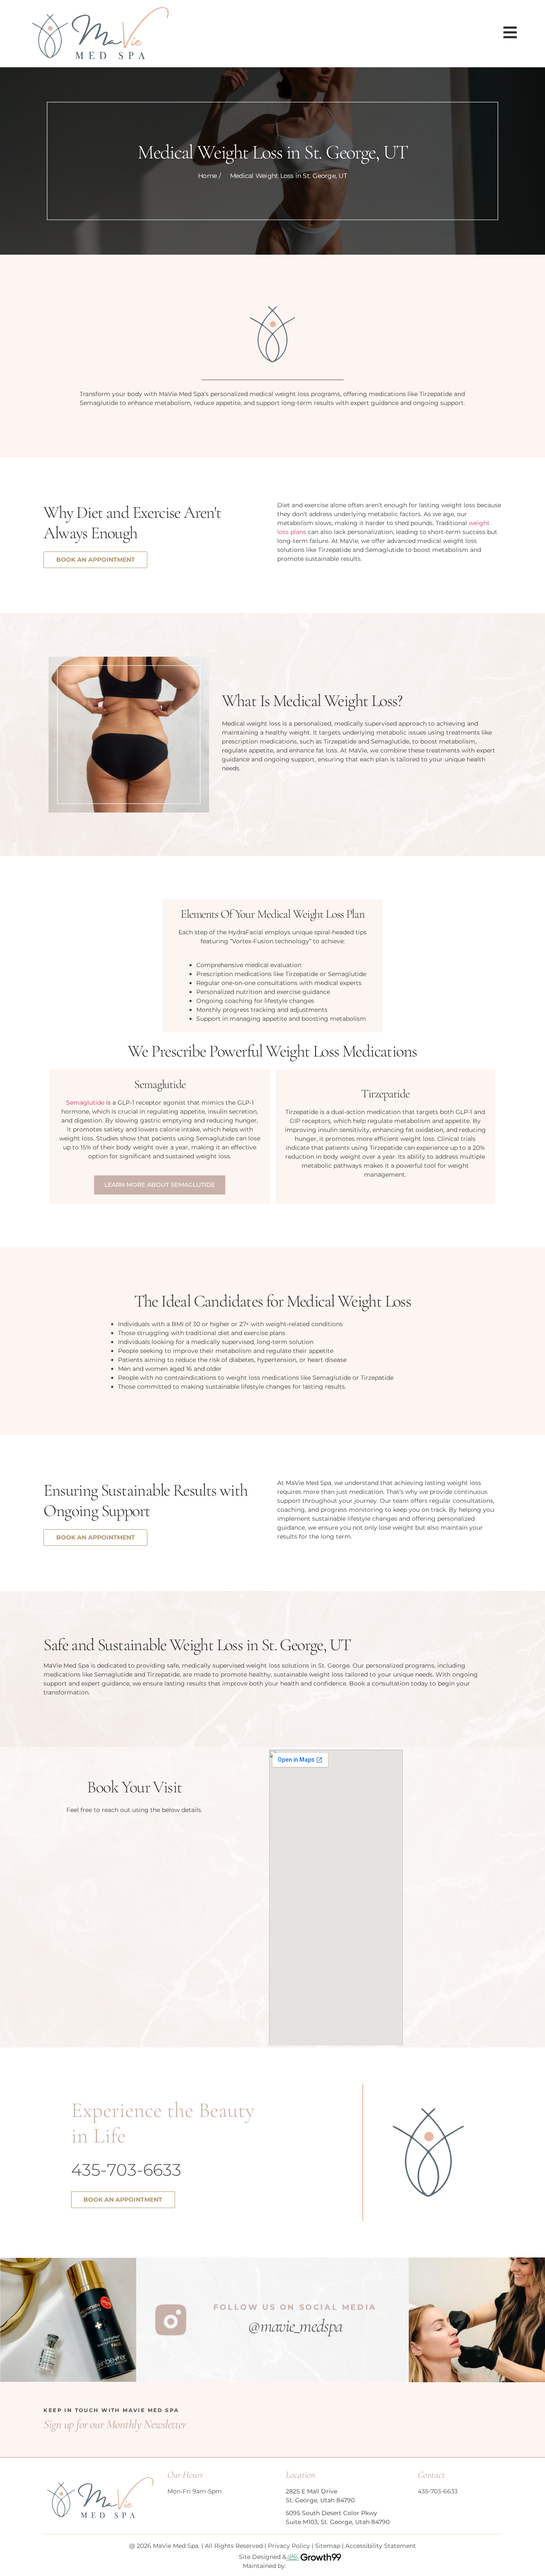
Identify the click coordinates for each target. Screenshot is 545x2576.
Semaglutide (85, 1103)
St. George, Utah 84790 (320, 2500)
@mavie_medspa (295, 2326)
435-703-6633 (126, 2170)
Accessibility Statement (381, 2546)
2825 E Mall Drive (311, 2491)
